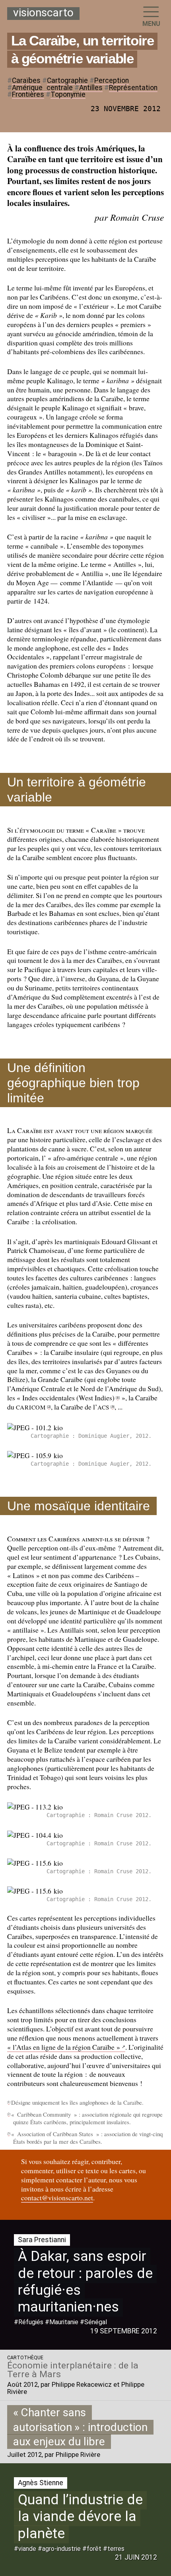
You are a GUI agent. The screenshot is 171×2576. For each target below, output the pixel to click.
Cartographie (67, 80)
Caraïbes (26, 80)
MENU (151, 24)
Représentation (133, 88)
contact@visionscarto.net (57, 2198)
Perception (112, 80)
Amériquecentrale (42, 88)
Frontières (28, 94)
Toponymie (68, 94)
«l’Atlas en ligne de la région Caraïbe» (64, 2047)
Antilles (91, 88)
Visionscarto (43, 13)
